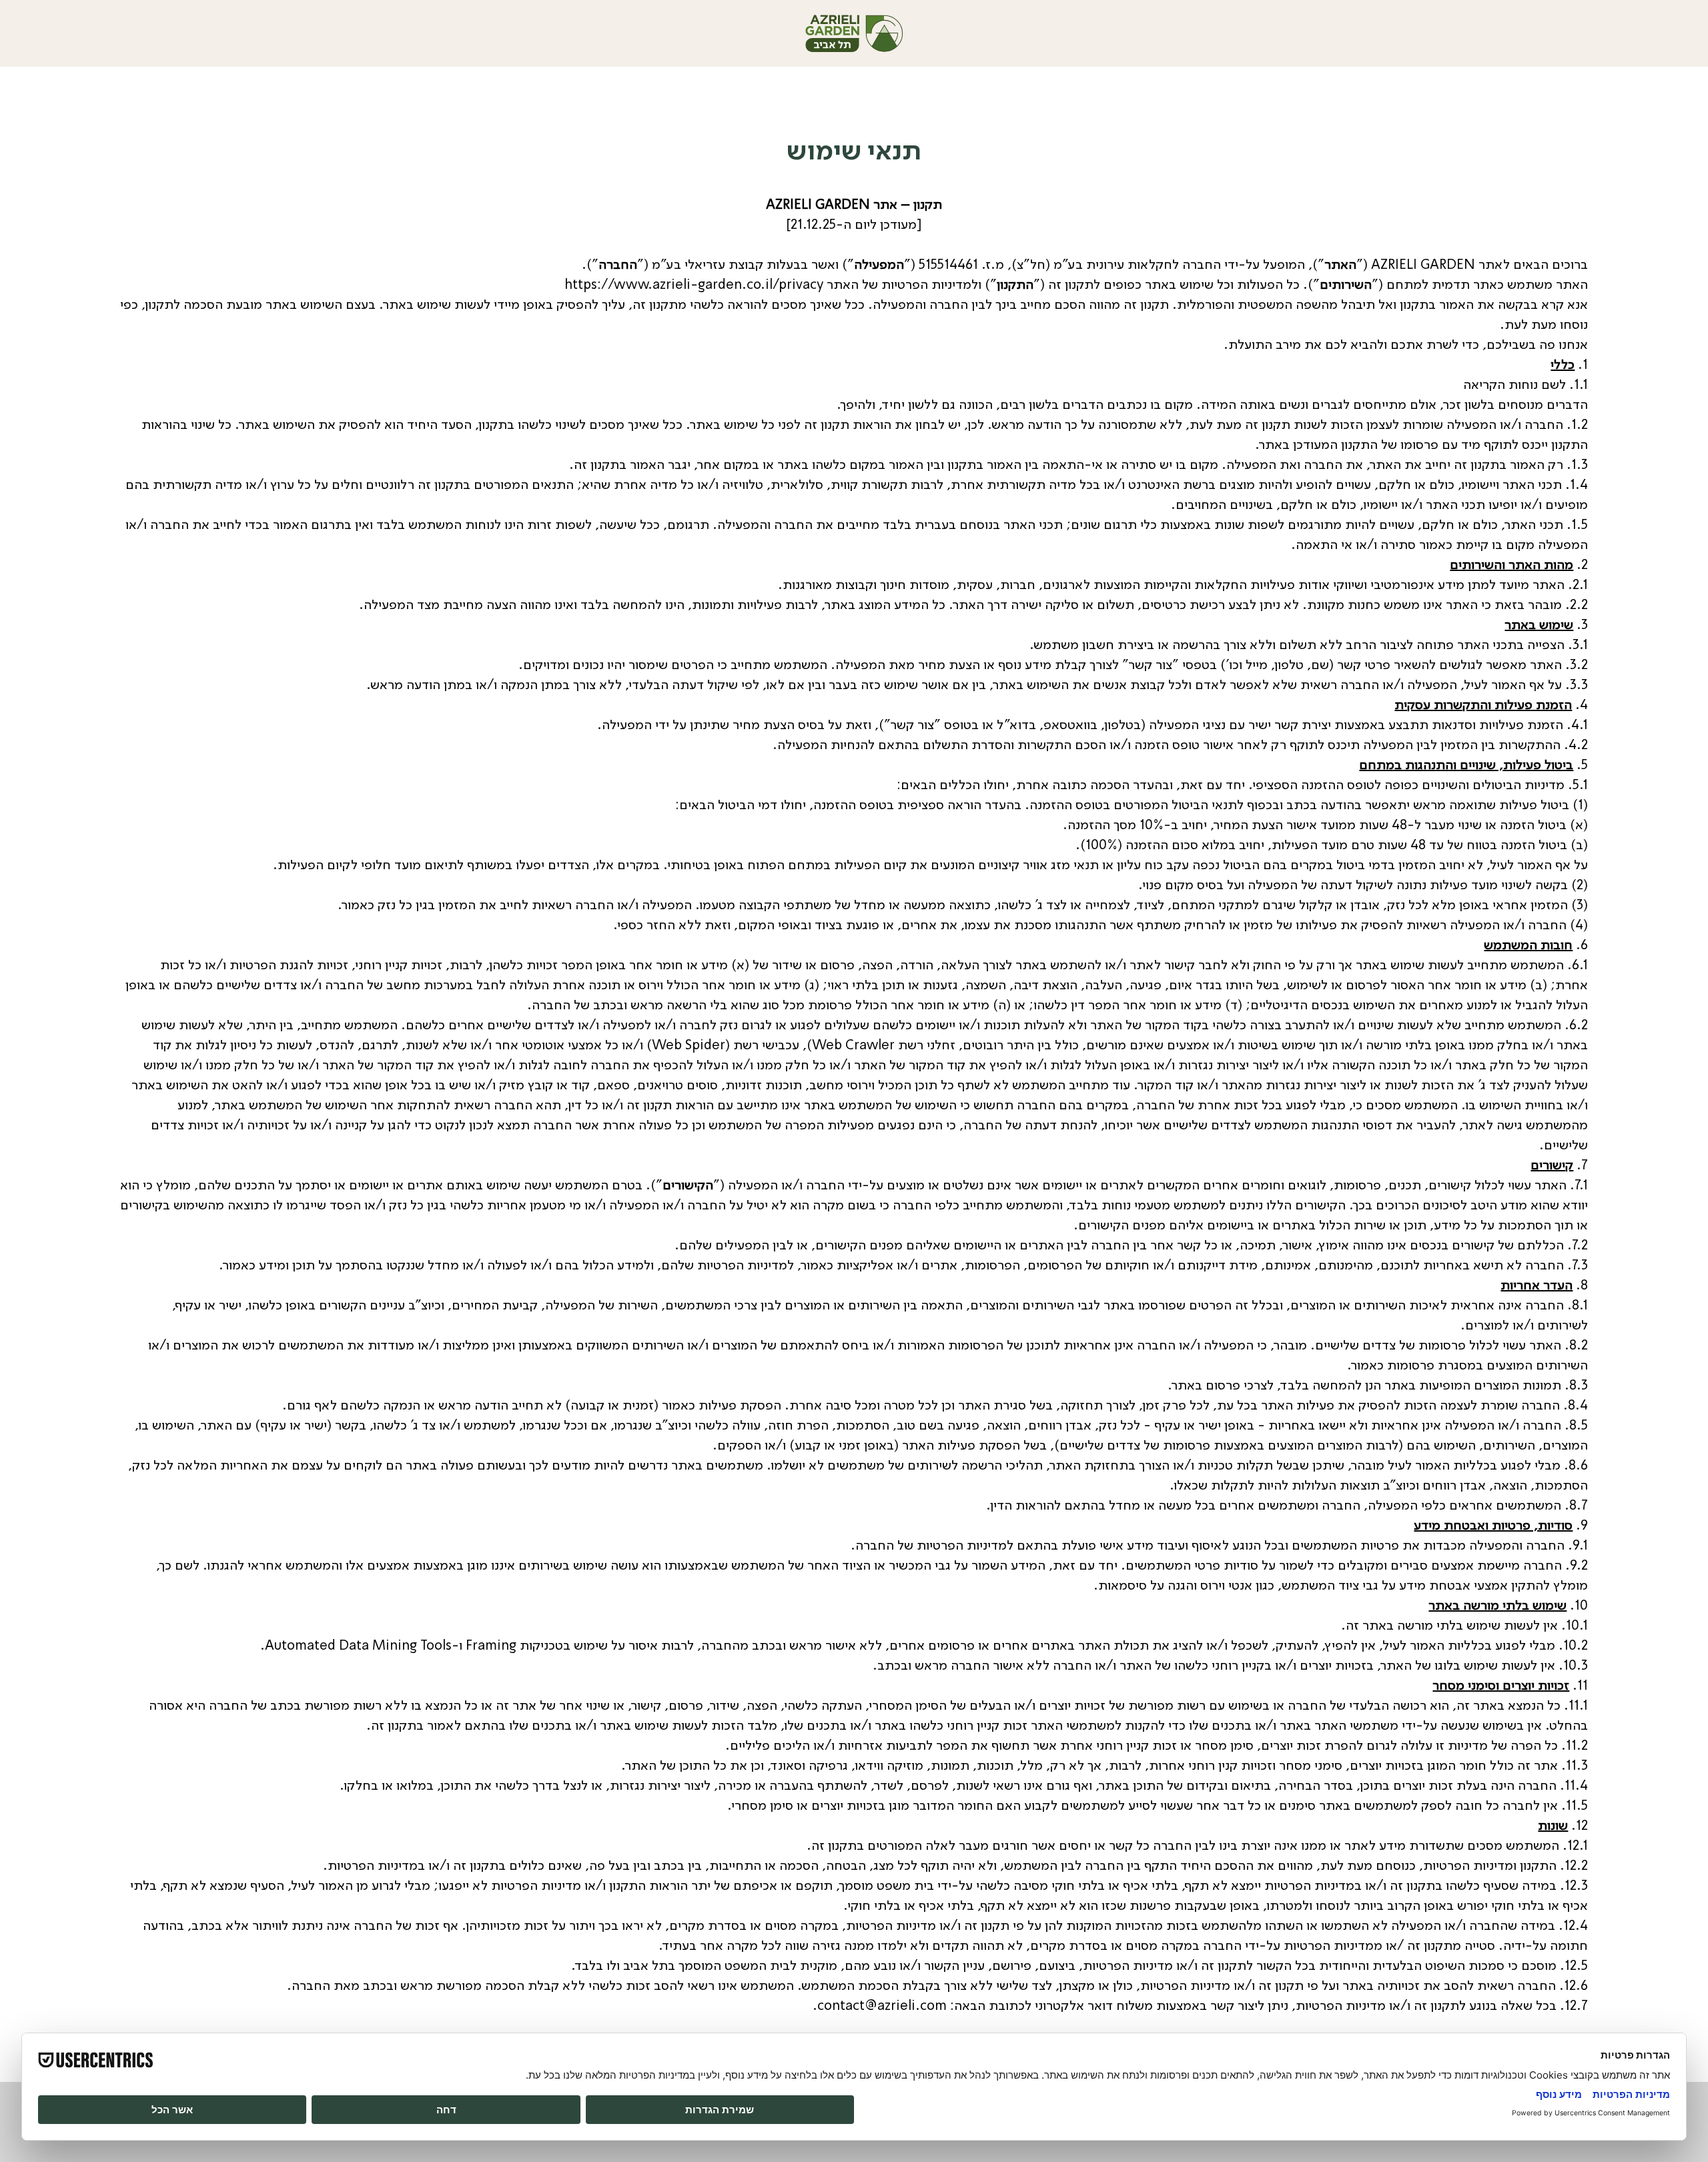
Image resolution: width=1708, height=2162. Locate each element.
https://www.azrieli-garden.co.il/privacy (694, 284)
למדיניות (990, 1545)
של (905, 1545)
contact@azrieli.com (882, 2005)
